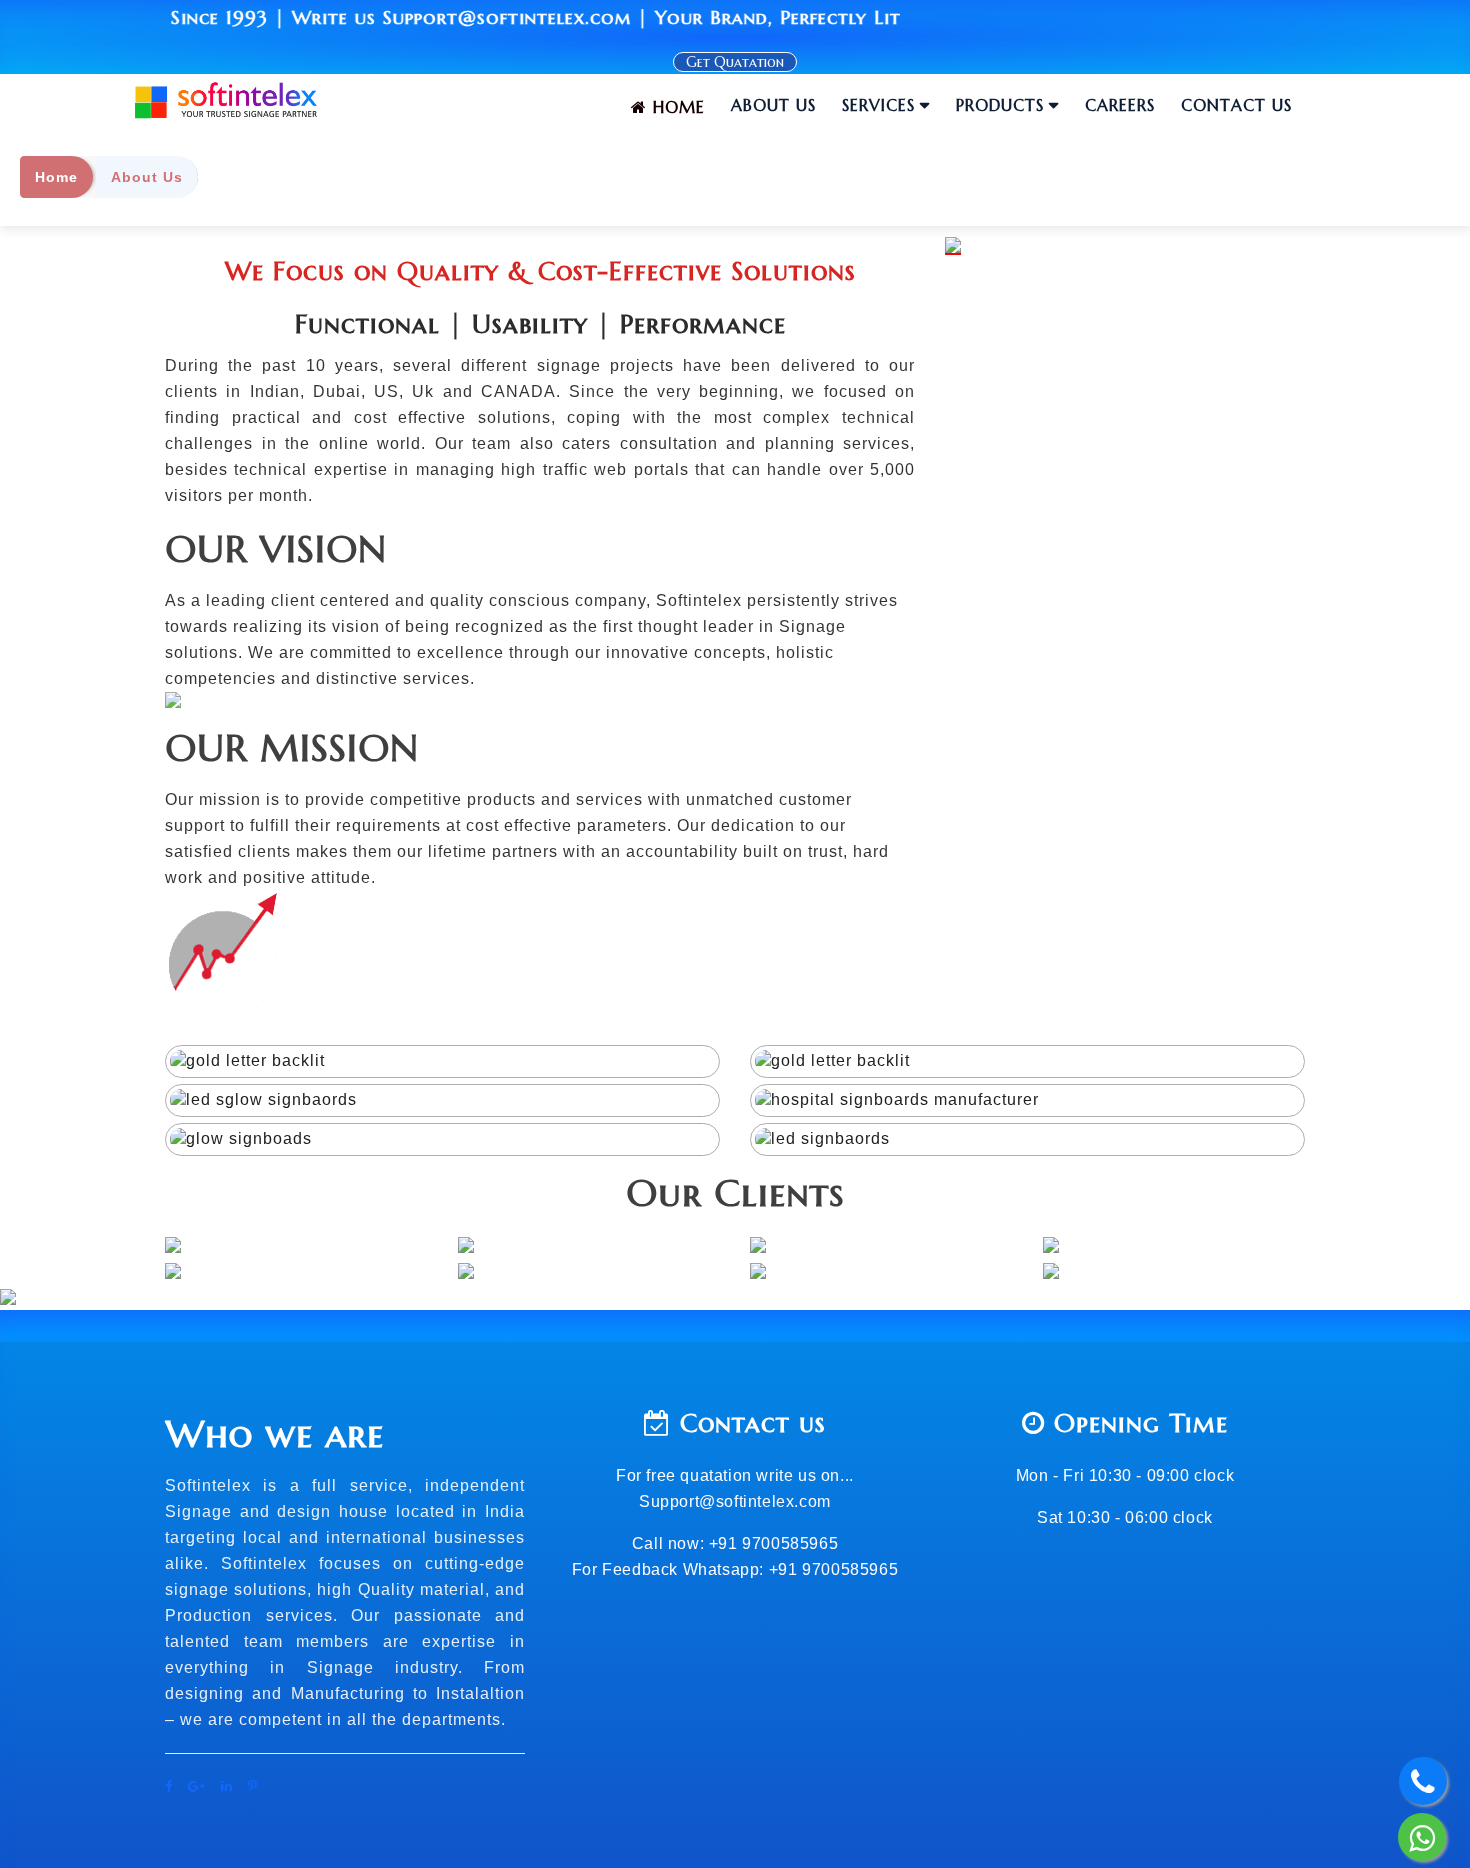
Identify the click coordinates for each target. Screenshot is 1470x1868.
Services (878, 105)
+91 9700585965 (771, 1543)
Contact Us (1236, 105)
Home (676, 107)
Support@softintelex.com (735, 1501)
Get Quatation (735, 62)
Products (1000, 105)
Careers (1120, 105)
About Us (773, 105)
